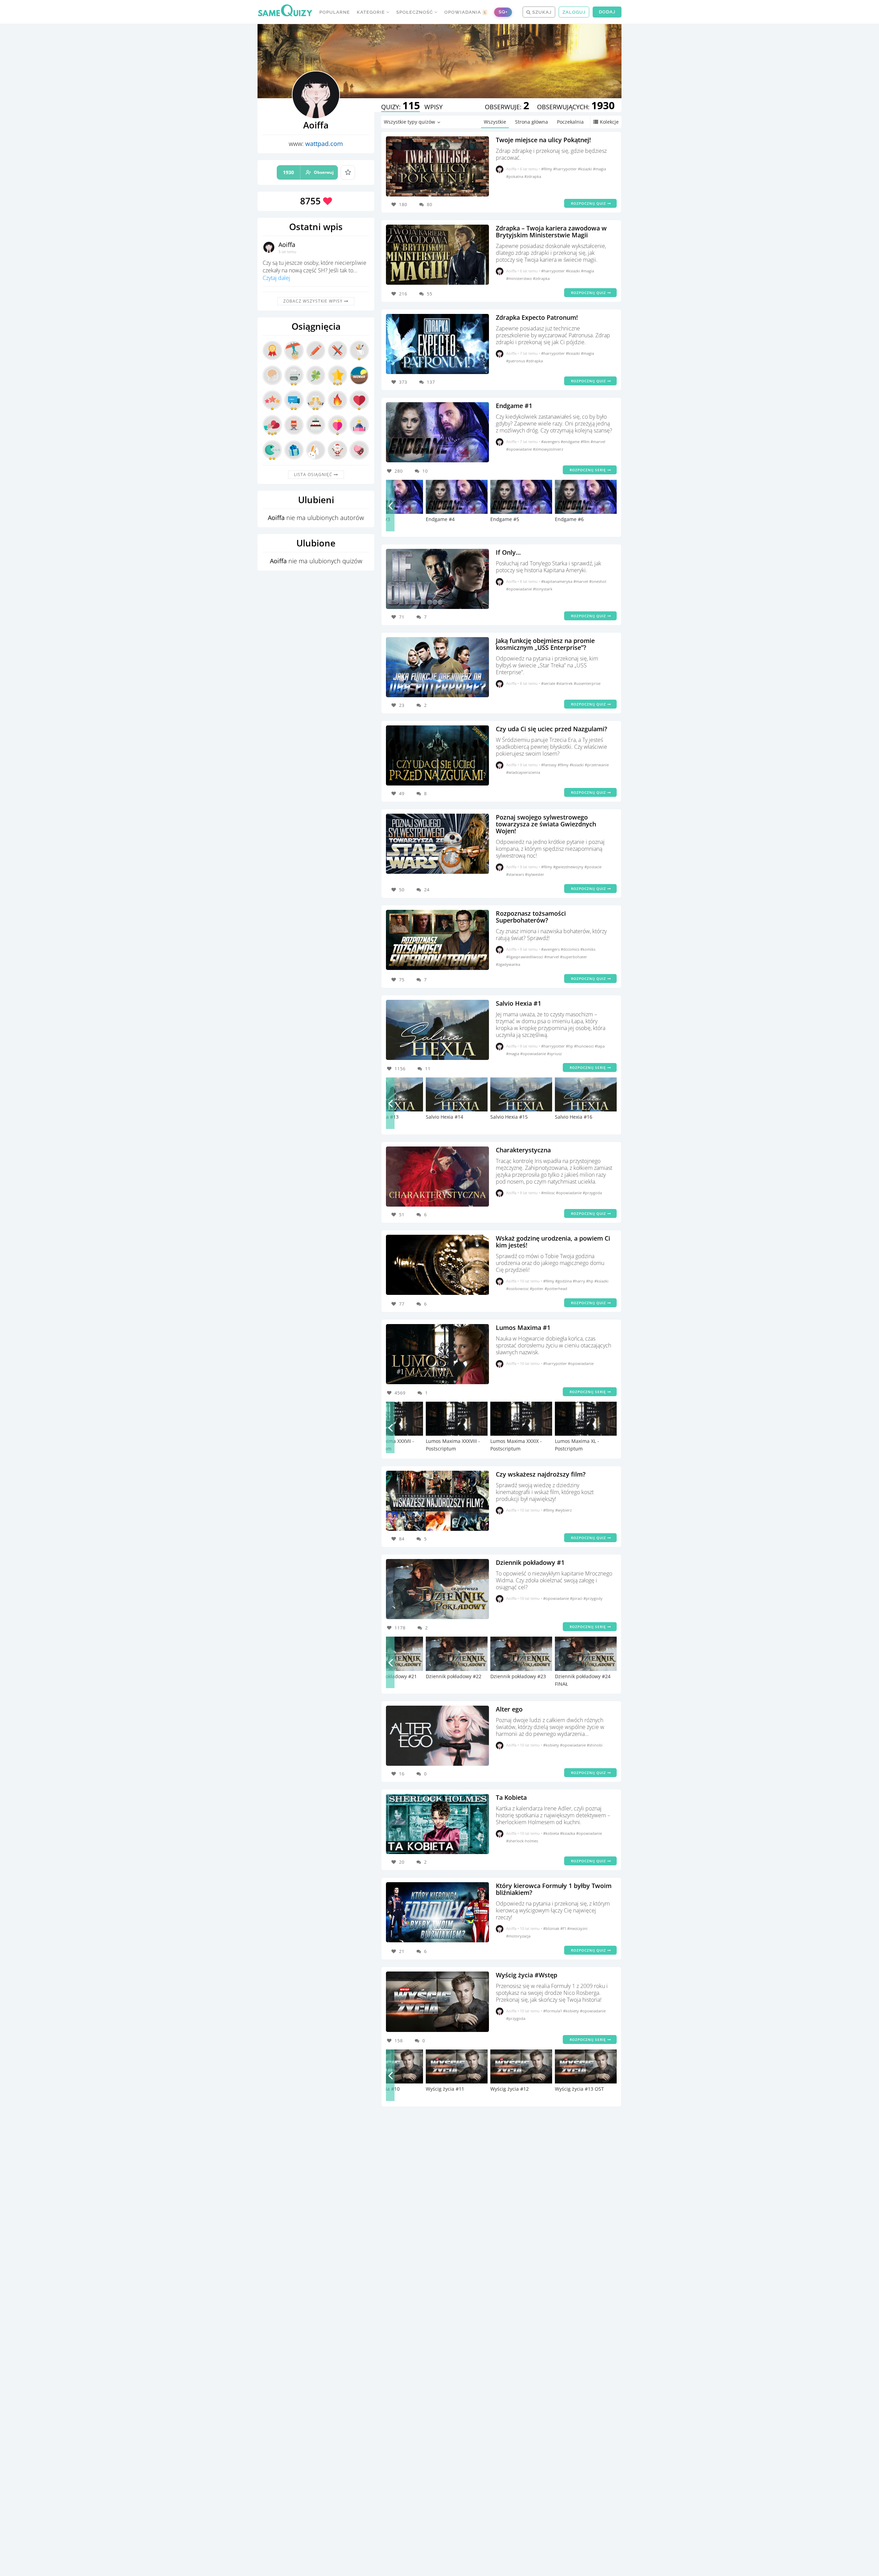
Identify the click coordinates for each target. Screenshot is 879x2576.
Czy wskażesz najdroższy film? (541, 1474)
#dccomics (570, 949)
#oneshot (598, 581)
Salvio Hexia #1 (518, 1003)
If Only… (508, 552)
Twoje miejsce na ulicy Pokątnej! (543, 140)
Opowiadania (465, 12)
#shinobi (595, 1745)
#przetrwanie (597, 765)
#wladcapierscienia (523, 772)
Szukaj (541, 12)
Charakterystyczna (523, 1150)
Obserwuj (308, 172)
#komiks (588, 949)
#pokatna (515, 176)
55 (430, 294)
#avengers (551, 442)
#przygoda (592, 1193)
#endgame (571, 442)
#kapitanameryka (557, 581)
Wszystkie (495, 122)
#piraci (577, 1598)
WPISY (433, 107)
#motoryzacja (518, 1936)
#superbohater (574, 957)
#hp (570, 1046)
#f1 (564, 1928)
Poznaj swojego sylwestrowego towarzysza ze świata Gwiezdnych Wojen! (546, 824)
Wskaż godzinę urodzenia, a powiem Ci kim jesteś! (553, 1242)
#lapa (600, 1046)
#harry (579, 1281)
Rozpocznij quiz (589, 203)
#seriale (549, 683)
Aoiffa (287, 245)
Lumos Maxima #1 (523, 1327)
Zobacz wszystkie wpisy (314, 301)
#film (586, 442)
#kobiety (552, 1745)
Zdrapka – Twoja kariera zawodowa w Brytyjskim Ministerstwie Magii (551, 231)
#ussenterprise (587, 683)
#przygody (593, 1598)
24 (427, 890)
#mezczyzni (577, 1928)
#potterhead (556, 1289)
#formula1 (553, 2011)
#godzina (564, 1281)
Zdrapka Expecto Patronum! (537, 317)
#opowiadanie (520, 449)
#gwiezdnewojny (569, 867)
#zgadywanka (508, 964)
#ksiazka (568, 1833)
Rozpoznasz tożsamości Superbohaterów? (531, 917)
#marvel (598, 442)
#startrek (565, 683)
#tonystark (543, 589)
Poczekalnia (570, 122)
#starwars (516, 874)
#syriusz (554, 1054)
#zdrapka (533, 176)
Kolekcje (609, 122)
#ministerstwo (520, 278)
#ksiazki (585, 169)
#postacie (593, 867)
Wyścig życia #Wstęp (527, 1975)
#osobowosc (518, 1289)
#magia (600, 169)
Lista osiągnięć (314, 474)
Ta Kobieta (511, 1797)
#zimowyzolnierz (548, 449)
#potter (537, 1289)
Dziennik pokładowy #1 (530, 1562)
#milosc (549, 1193)
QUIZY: (401, 107)
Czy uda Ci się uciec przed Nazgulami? (551, 729)
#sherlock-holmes (522, 1841)
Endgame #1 (514, 406)
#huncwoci (584, 1046)
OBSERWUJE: (507, 107)
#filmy (547, 169)
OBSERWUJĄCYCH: (576, 107)
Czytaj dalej (276, 278)
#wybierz (563, 1510)
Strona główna (532, 122)
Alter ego (509, 1709)
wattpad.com (324, 144)
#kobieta (552, 1833)
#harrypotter (566, 169)
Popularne (335, 12)
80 (430, 204)
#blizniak (552, 1928)
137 (431, 382)
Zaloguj (574, 12)
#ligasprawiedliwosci (525, 957)
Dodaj (607, 12)
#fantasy (549, 765)
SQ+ (503, 12)
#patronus (516, 361)
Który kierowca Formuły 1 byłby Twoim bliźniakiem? (554, 1889)
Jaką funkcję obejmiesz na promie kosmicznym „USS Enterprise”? (545, 644)
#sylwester (535, 874)
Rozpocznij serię (589, 470)
